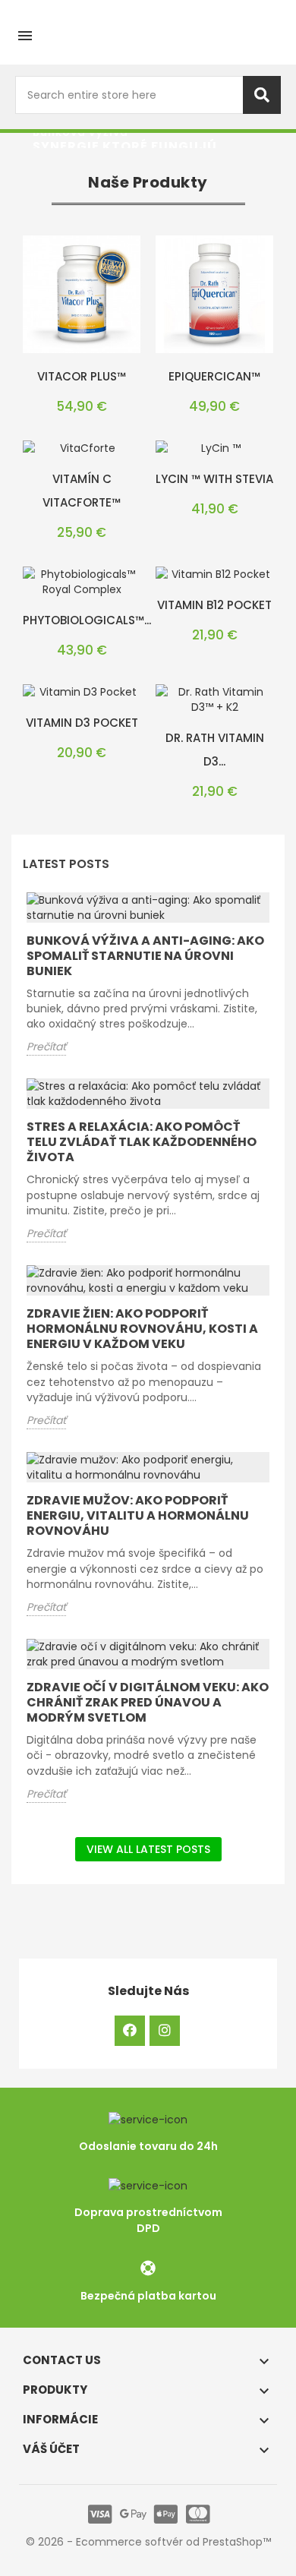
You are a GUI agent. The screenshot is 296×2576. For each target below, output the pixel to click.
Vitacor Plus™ (82, 376)
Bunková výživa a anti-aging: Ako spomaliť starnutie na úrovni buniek (145, 956)
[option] (148, 140)
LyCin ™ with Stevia (214, 479)
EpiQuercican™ (214, 376)
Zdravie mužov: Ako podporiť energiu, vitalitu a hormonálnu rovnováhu (138, 1515)
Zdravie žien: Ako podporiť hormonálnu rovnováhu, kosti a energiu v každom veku (142, 1329)
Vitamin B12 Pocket (214, 605)
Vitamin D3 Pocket (82, 723)
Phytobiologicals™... (87, 620)
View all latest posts (148, 1849)
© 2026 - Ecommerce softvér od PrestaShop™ (148, 2542)
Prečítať (46, 1046)
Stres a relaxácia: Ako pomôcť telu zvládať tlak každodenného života (142, 1142)
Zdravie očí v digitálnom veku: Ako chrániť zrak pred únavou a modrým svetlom (148, 1702)
